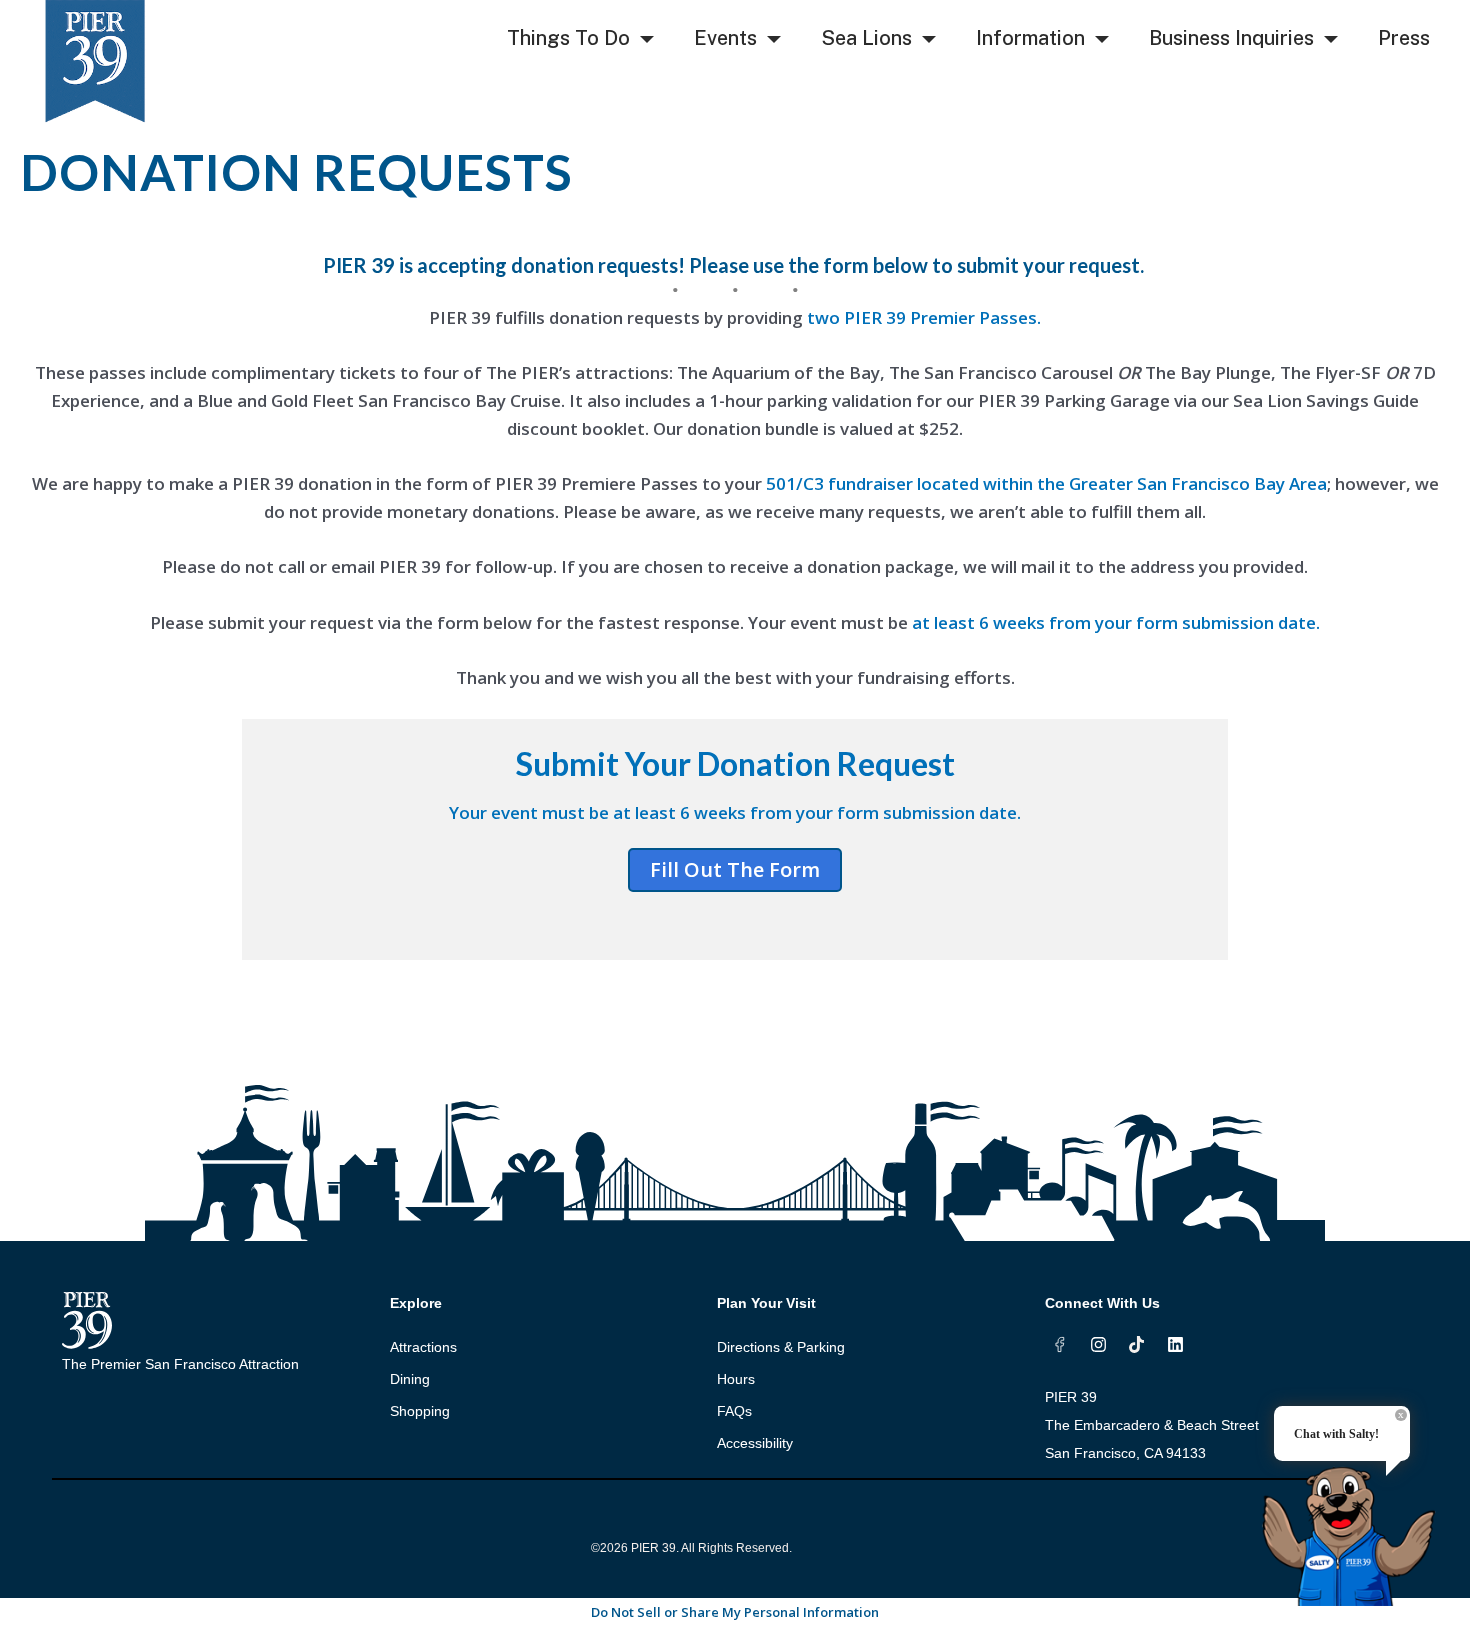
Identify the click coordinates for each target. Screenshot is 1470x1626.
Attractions (423, 1347)
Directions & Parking (781, 1347)
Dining (410, 1379)
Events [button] (725, 38)
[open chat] (1355, 1518)
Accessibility (755, 1443)
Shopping (420, 1411)
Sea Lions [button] (866, 38)
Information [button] (1030, 38)
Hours (736, 1379)
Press (1404, 38)
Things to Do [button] (568, 38)
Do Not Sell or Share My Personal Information (735, 1612)
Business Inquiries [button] (1231, 38)
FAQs (734, 1411)
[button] (647, 39)
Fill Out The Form (735, 869)
